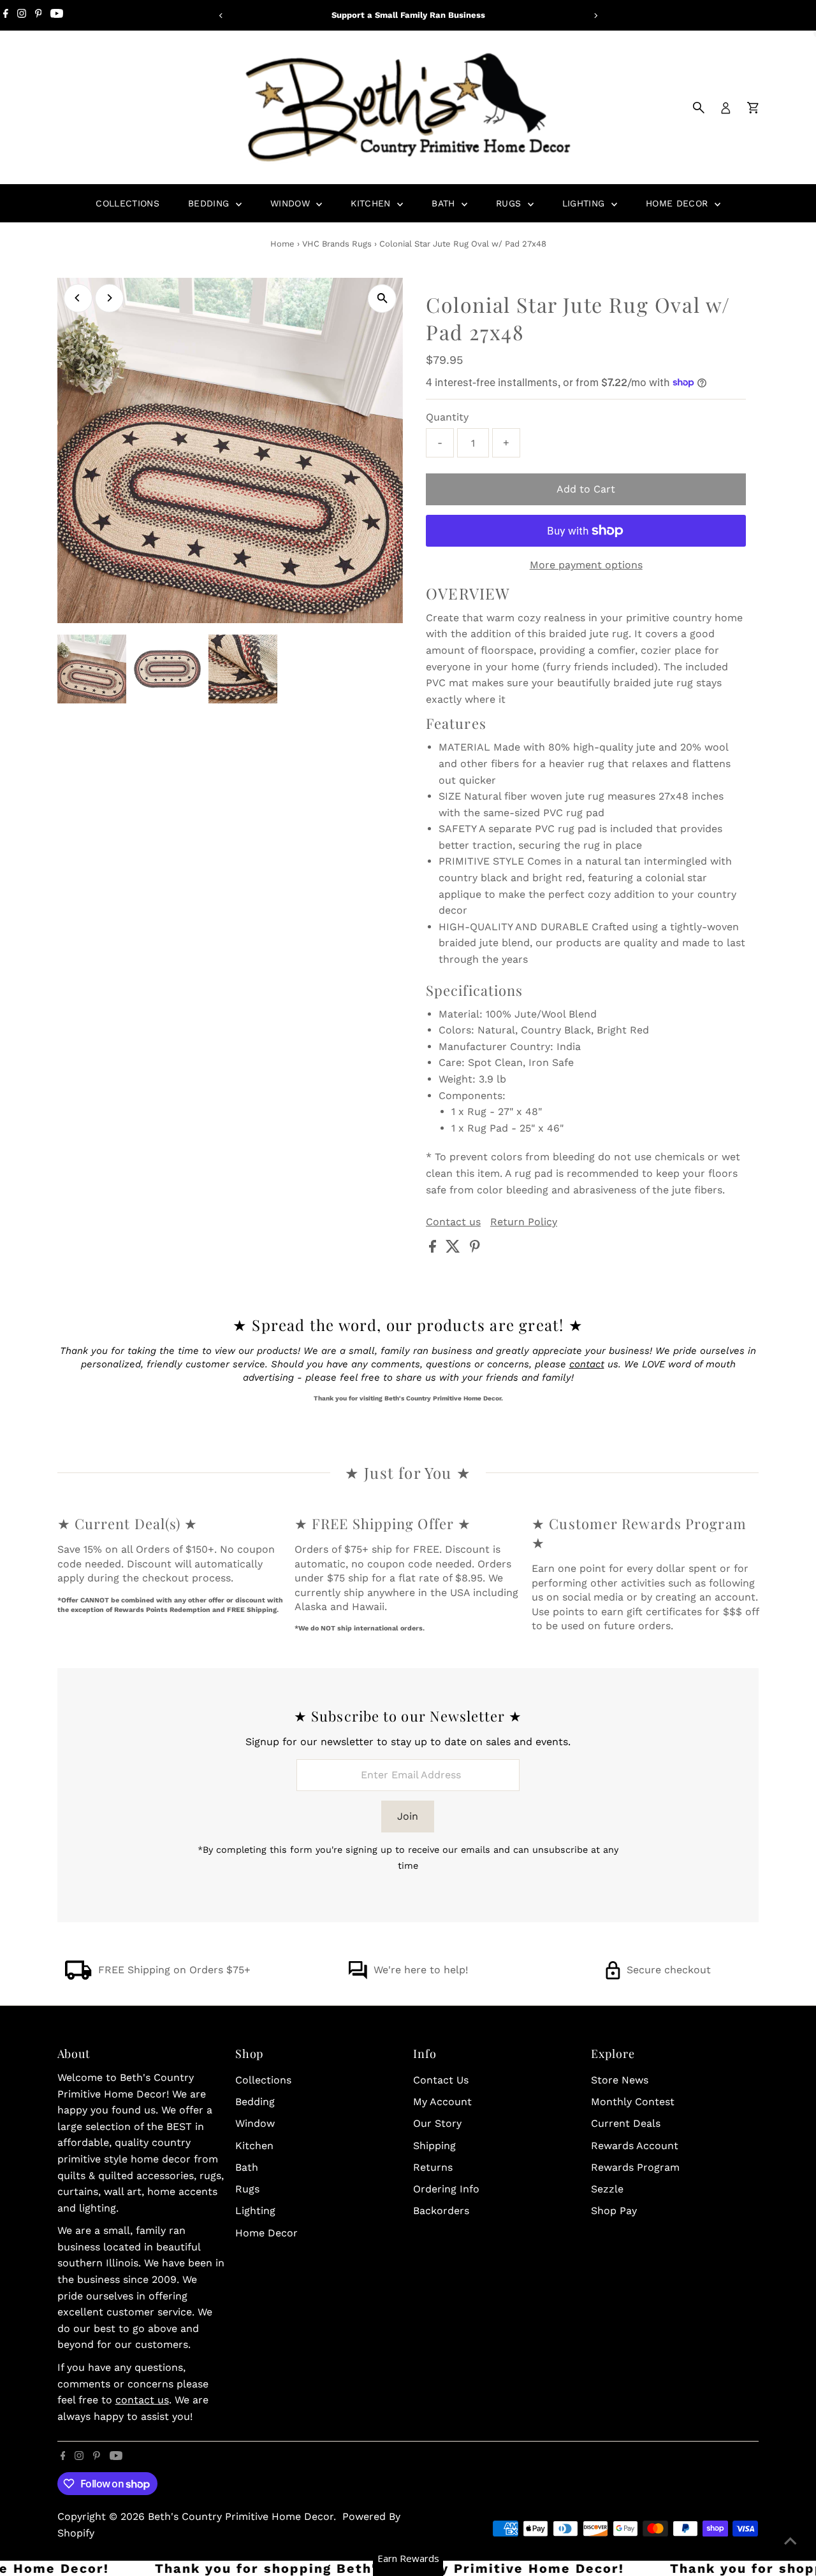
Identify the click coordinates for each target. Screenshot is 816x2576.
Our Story (437, 2123)
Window (292, 203)
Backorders (441, 2211)
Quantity (447, 417)
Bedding (210, 203)
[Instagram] (22, 15)
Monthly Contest (633, 2102)
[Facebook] (6, 15)
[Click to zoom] (382, 299)
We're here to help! (421, 1970)
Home (282, 244)
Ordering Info (446, 2189)
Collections (127, 203)
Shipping (434, 2146)
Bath (445, 203)
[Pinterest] (39, 15)
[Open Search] (699, 108)
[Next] (595, 16)
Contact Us (441, 2080)
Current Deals (626, 2123)
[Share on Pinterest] (475, 1249)
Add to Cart (586, 489)
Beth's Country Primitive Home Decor (241, 2516)
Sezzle (607, 2189)
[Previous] (221, 16)
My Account (442, 2102)
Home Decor (679, 203)
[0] (753, 108)
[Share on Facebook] (434, 1249)
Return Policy (524, 1222)
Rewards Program (635, 2167)
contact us (142, 2400)
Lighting (585, 203)
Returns (433, 2167)
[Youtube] (57, 15)
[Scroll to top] (790, 2541)
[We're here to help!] (358, 1976)
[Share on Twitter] (455, 1249)
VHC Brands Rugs (337, 244)
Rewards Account (635, 2146)
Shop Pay (614, 2211)
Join (408, 1816)
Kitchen (372, 203)
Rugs (510, 203)
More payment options (586, 565)
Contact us (453, 1222)
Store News (620, 2080)
